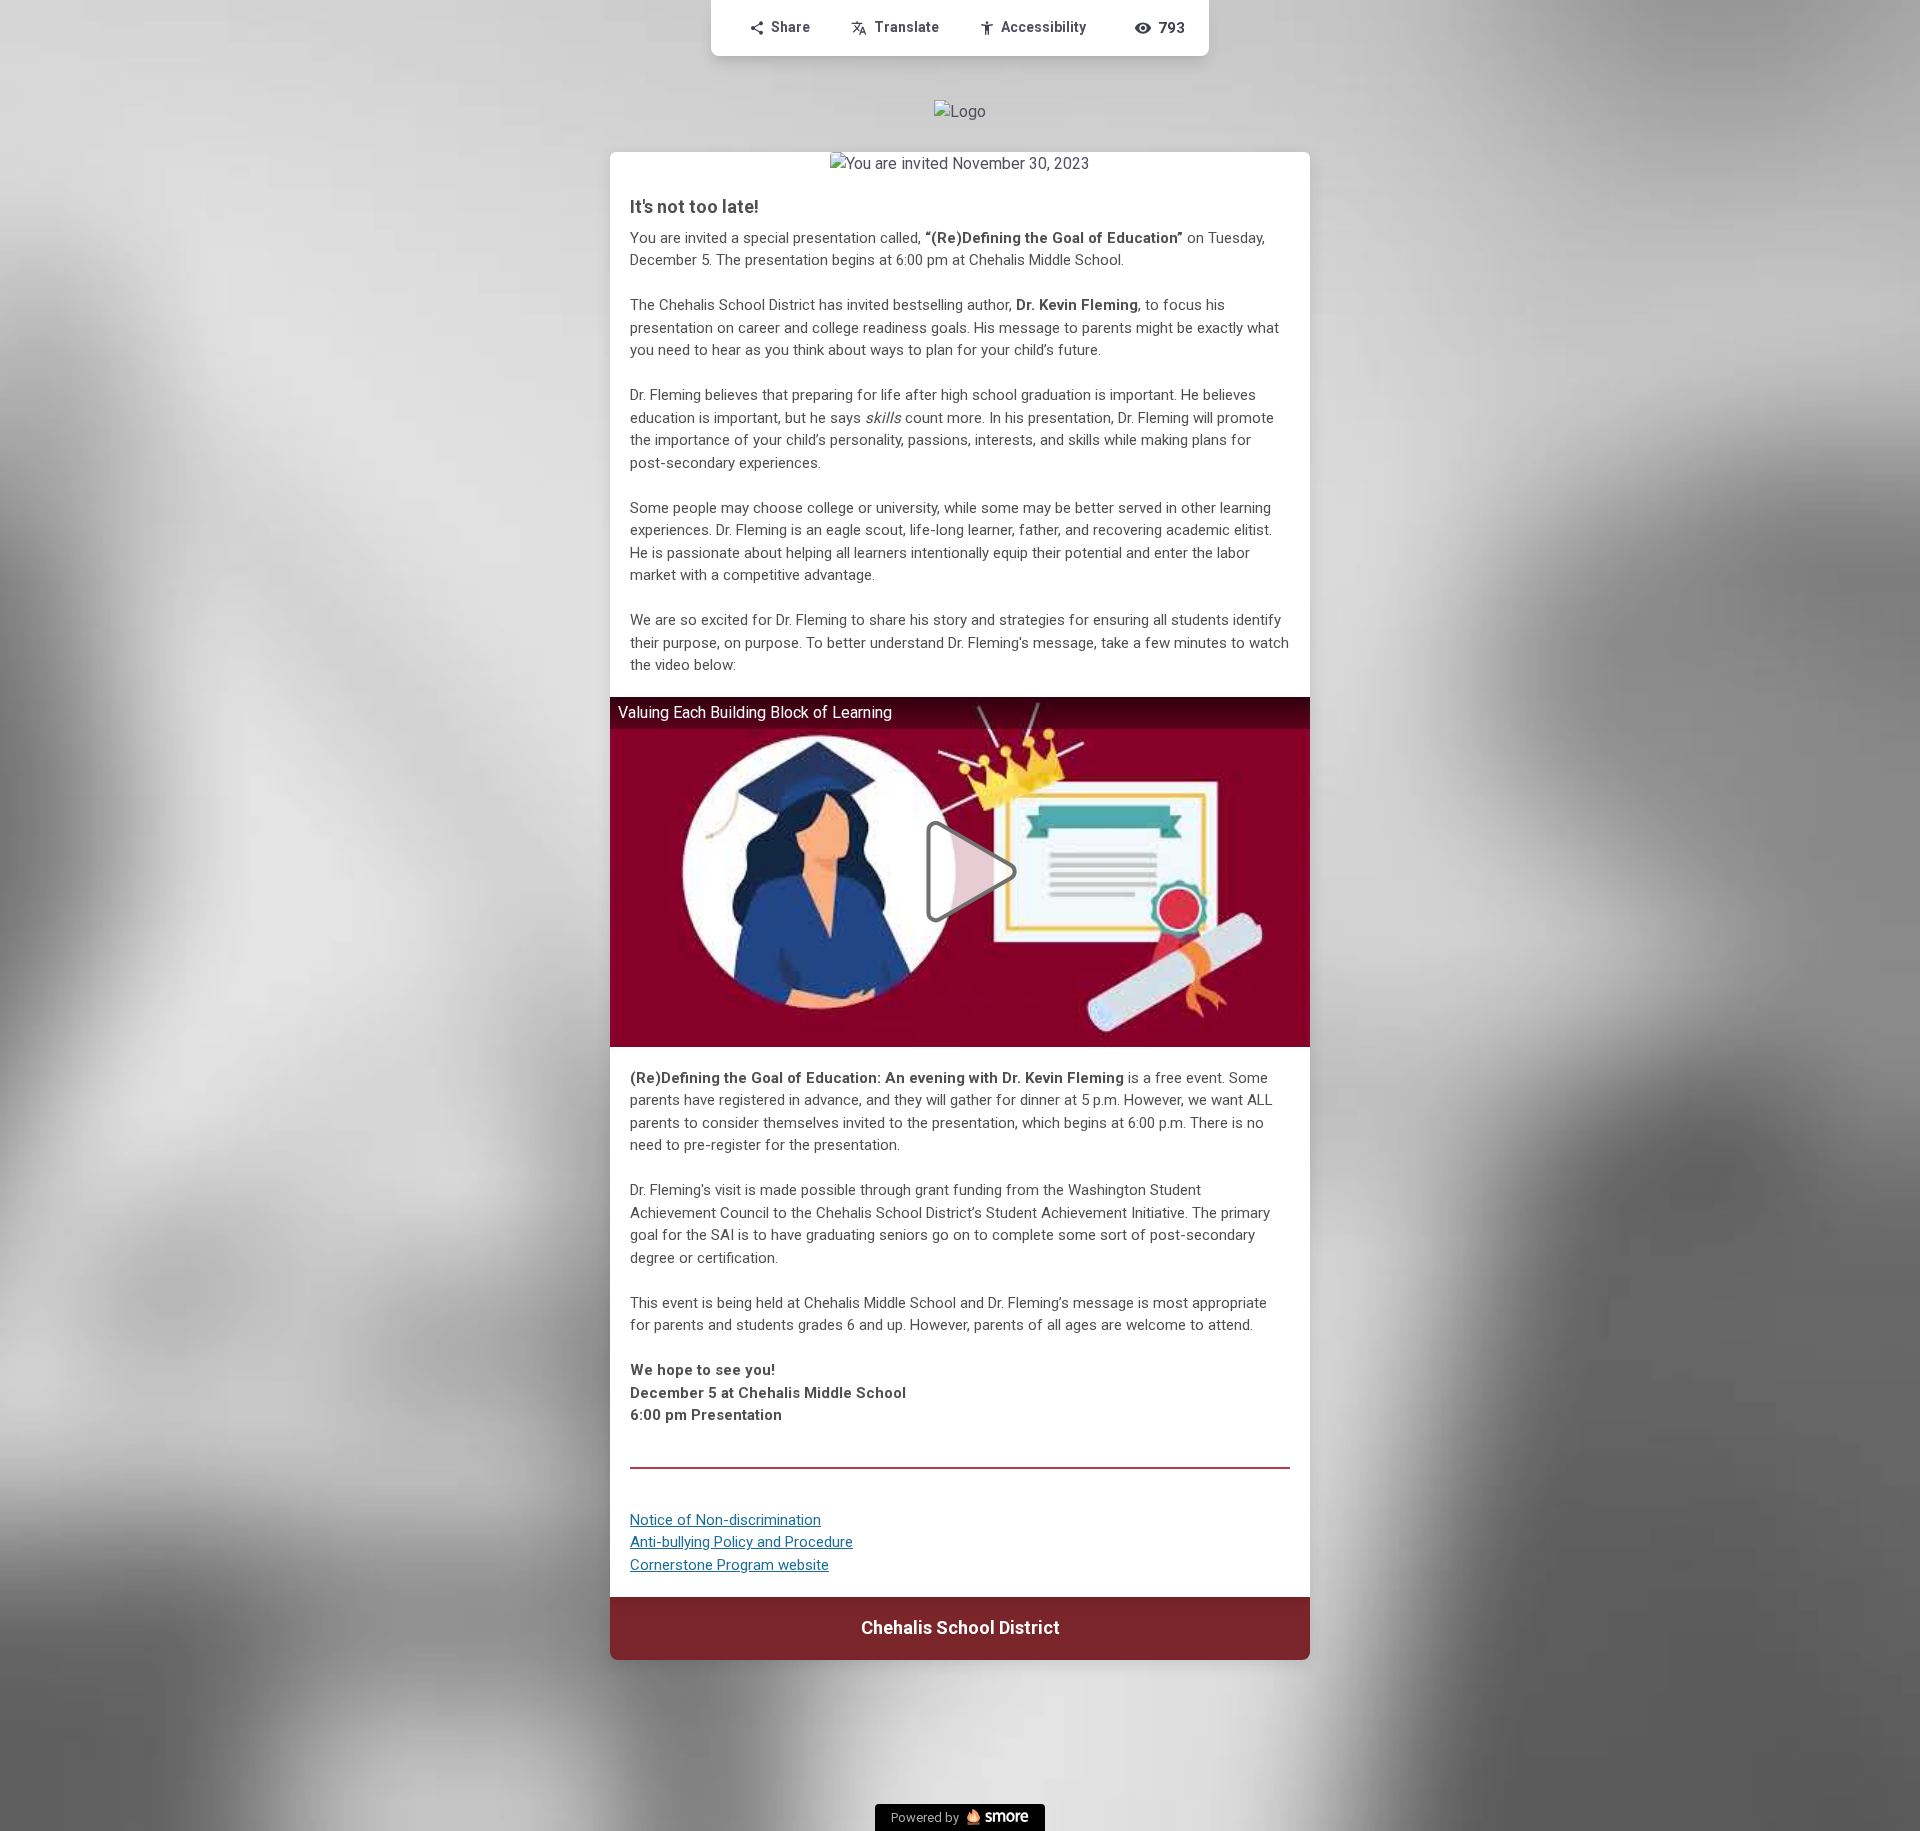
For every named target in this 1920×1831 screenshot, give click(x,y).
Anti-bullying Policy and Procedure (741, 1542)
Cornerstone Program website (729, 1565)
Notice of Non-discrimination (725, 1520)
